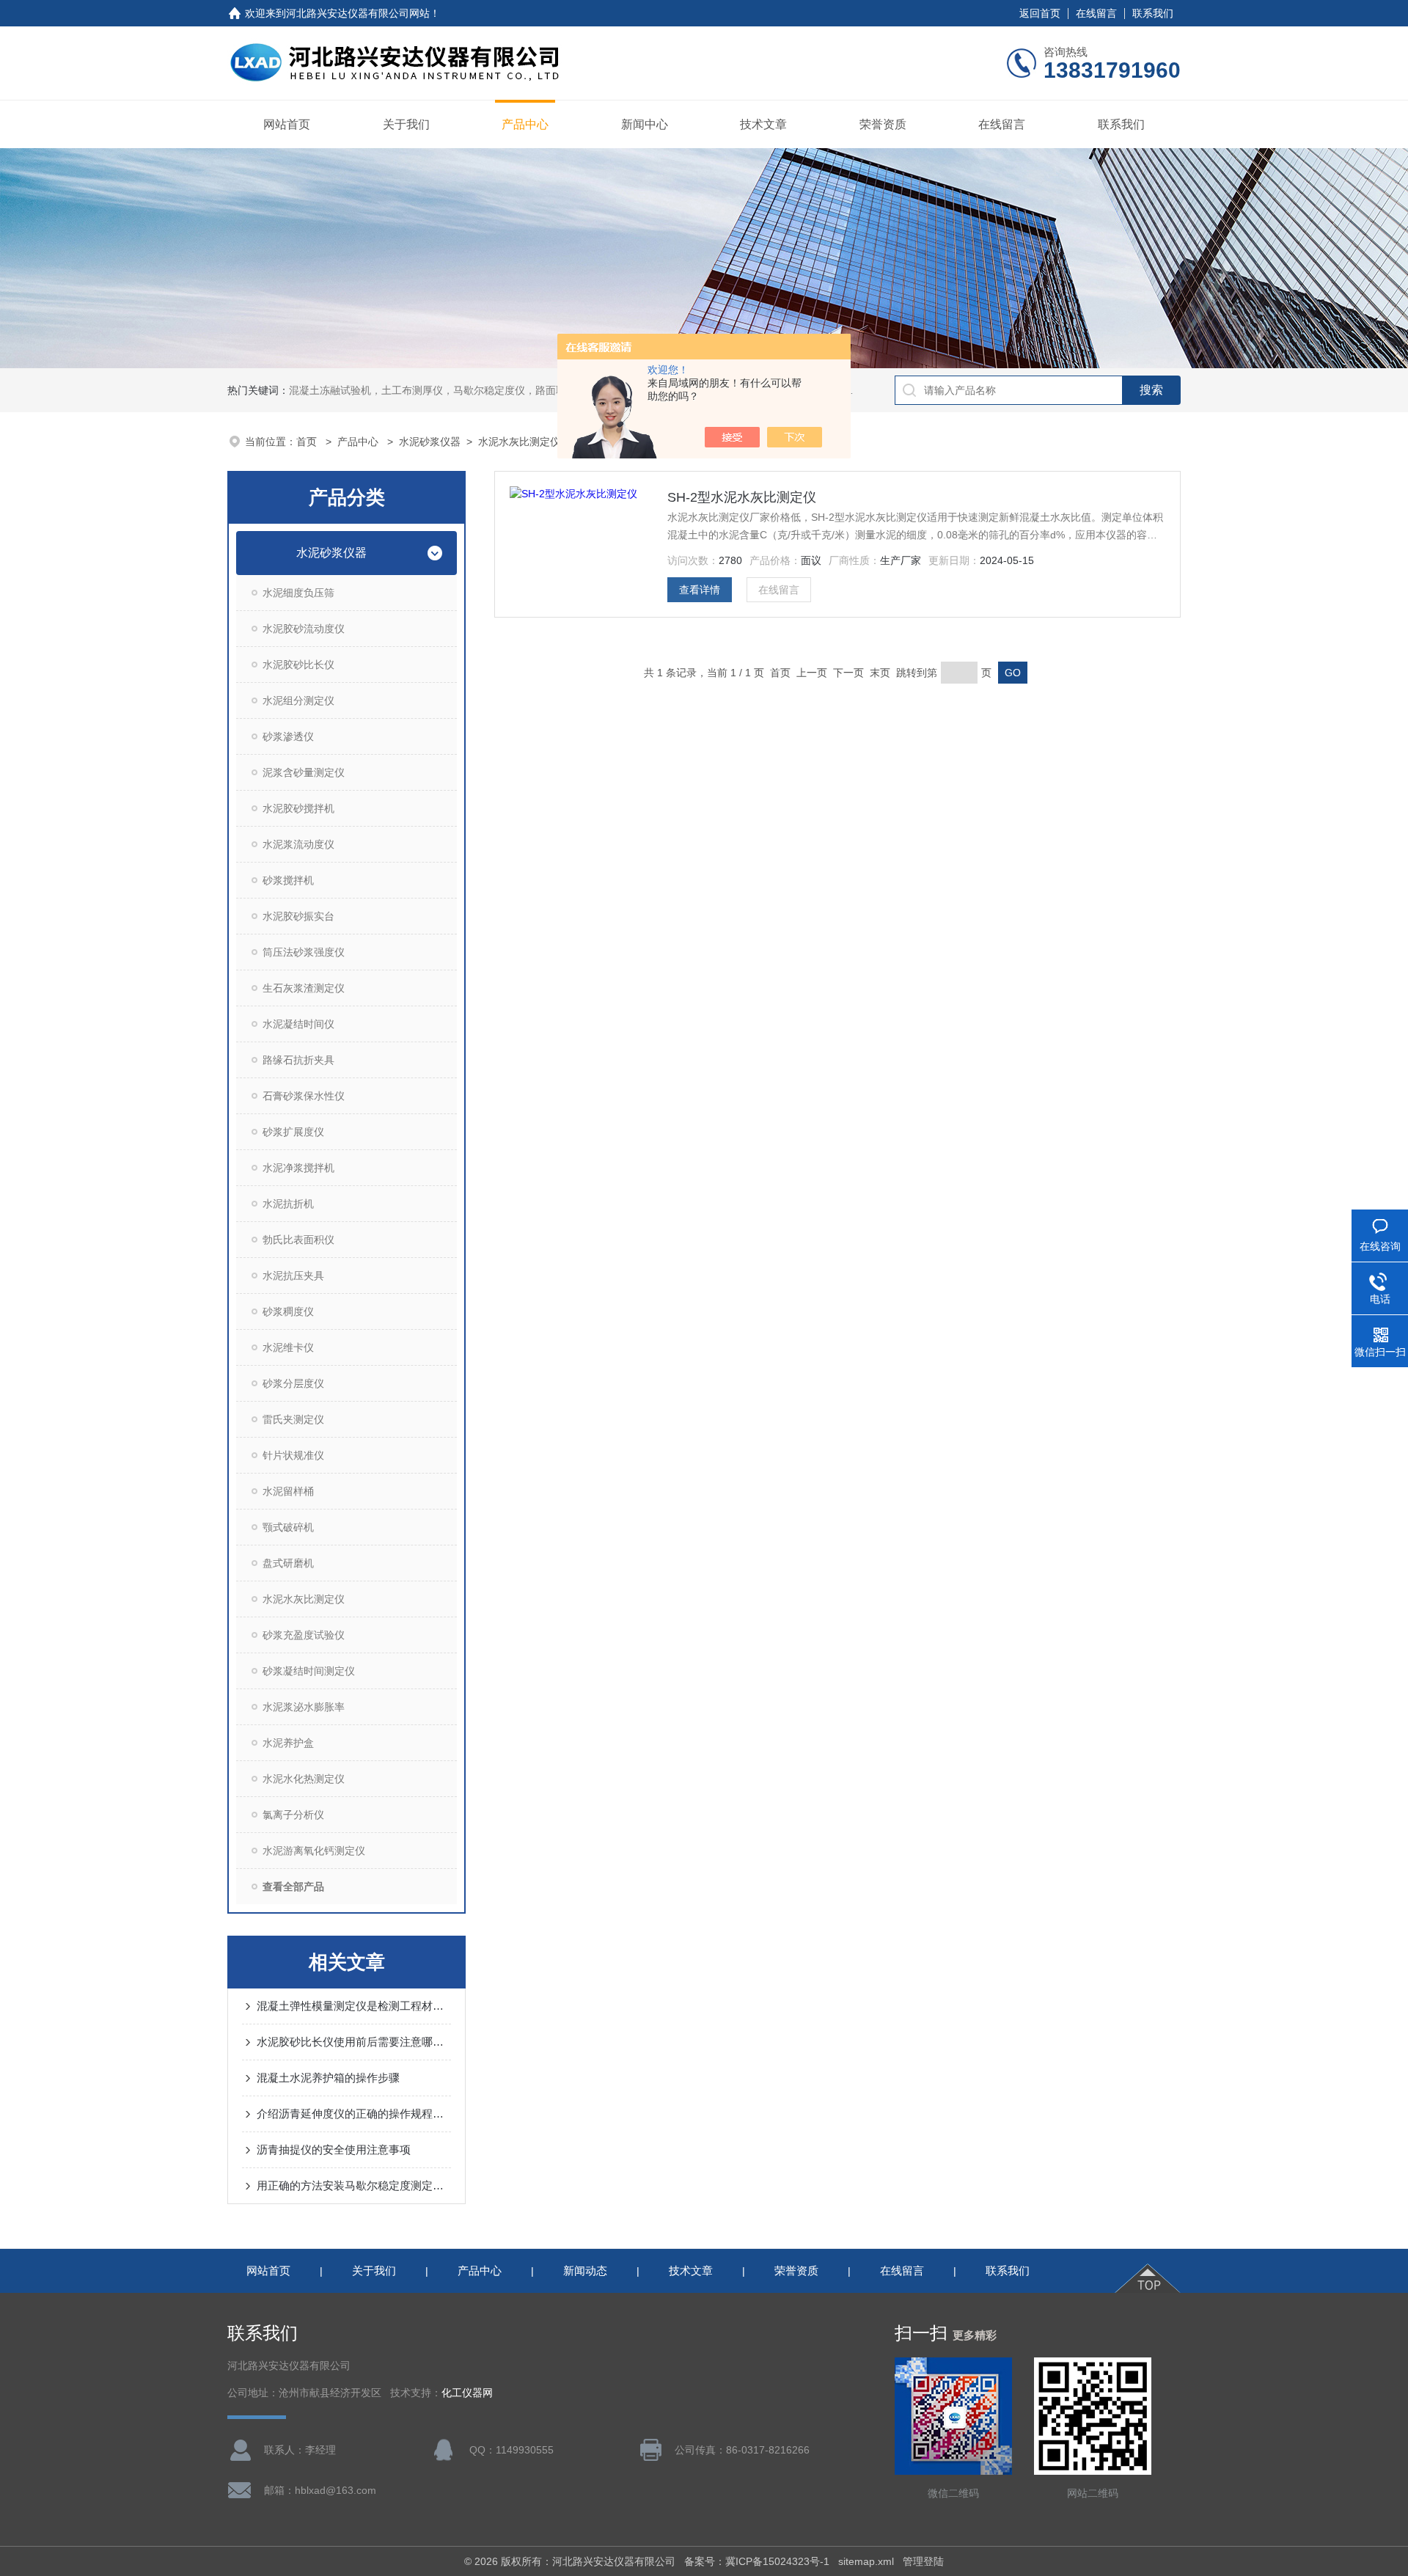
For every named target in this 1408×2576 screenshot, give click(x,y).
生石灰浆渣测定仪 (304, 988)
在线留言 (1096, 13)
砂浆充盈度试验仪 (304, 1635)
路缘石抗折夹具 (298, 1060)
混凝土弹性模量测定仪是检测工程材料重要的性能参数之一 (354, 2006)
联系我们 (1153, 13)
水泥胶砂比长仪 (298, 665)
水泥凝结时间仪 (298, 1024)
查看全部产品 (293, 1887)
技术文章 (763, 124)
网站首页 (287, 124)
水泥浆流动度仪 (298, 844)
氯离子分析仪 (293, 1815)
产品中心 (525, 124)
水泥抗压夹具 (293, 1276)
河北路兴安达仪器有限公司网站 (358, 13)
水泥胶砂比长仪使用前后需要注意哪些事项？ (354, 2042)
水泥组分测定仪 (298, 700)
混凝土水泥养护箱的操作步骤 (328, 2078)
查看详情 (700, 590)
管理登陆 (923, 2561)
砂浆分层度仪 (293, 1383)
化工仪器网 (467, 2393)
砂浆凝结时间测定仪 (309, 1671)
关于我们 (406, 124)
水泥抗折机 (288, 1204)
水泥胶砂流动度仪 (304, 629)
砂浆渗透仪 (288, 736)
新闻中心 (645, 124)
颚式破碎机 (288, 1527)
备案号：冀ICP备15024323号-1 (757, 2561)
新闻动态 (585, 2271)
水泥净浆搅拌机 (298, 1168)
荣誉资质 (883, 124)
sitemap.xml (866, 2561)
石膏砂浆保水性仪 (304, 1096)
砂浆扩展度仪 (293, 1132)
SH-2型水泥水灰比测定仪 (742, 497)
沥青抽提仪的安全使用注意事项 (334, 2149)
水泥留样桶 (288, 1491)
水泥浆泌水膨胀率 (304, 1707)
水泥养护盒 (288, 1743)
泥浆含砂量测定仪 (304, 772)
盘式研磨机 (288, 1563)
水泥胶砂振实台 (298, 916)
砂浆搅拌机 (288, 880)
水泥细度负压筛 (298, 593)
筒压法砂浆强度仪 (304, 952)
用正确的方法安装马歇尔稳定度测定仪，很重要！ (354, 2185)
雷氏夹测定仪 (293, 1419)
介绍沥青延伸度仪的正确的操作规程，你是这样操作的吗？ (354, 2114)
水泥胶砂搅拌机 (298, 808)
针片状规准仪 (293, 1455)
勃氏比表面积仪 (298, 1240)
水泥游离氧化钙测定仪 (314, 1851)
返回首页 (1040, 13)
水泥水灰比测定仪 (519, 442)
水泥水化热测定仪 (304, 1779)
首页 (308, 442)
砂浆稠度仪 (288, 1311)
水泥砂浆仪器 (430, 442)
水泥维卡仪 (288, 1347)
